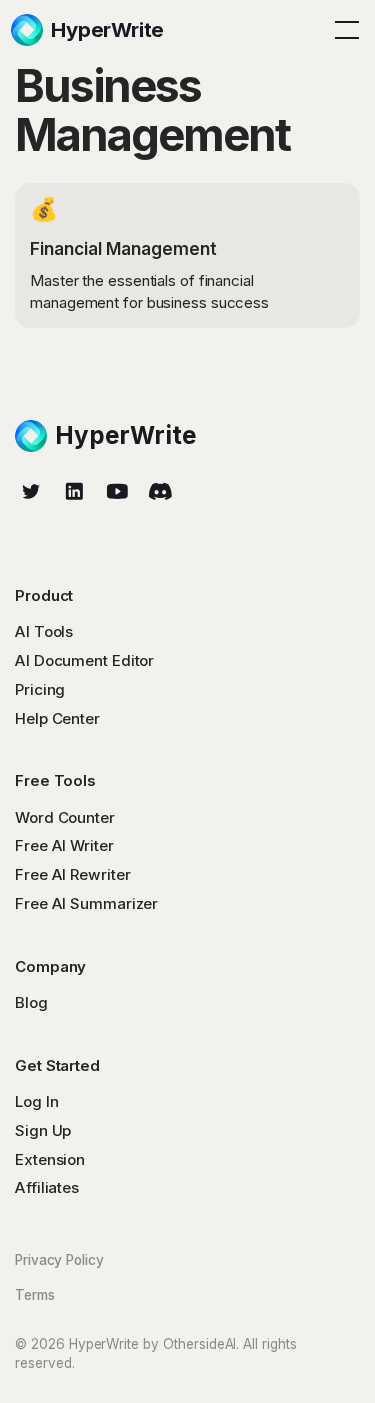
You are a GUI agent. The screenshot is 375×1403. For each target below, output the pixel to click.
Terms (35, 1295)
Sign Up (43, 1130)
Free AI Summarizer (86, 903)
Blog (31, 1002)
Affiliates (47, 1187)
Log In (36, 1101)
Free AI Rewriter (72, 874)
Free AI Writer (64, 845)
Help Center (57, 718)
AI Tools (44, 631)
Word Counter (65, 817)
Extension (50, 1159)
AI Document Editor (84, 660)
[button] (343, 30)
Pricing (40, 689)
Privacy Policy (59, 1260)
